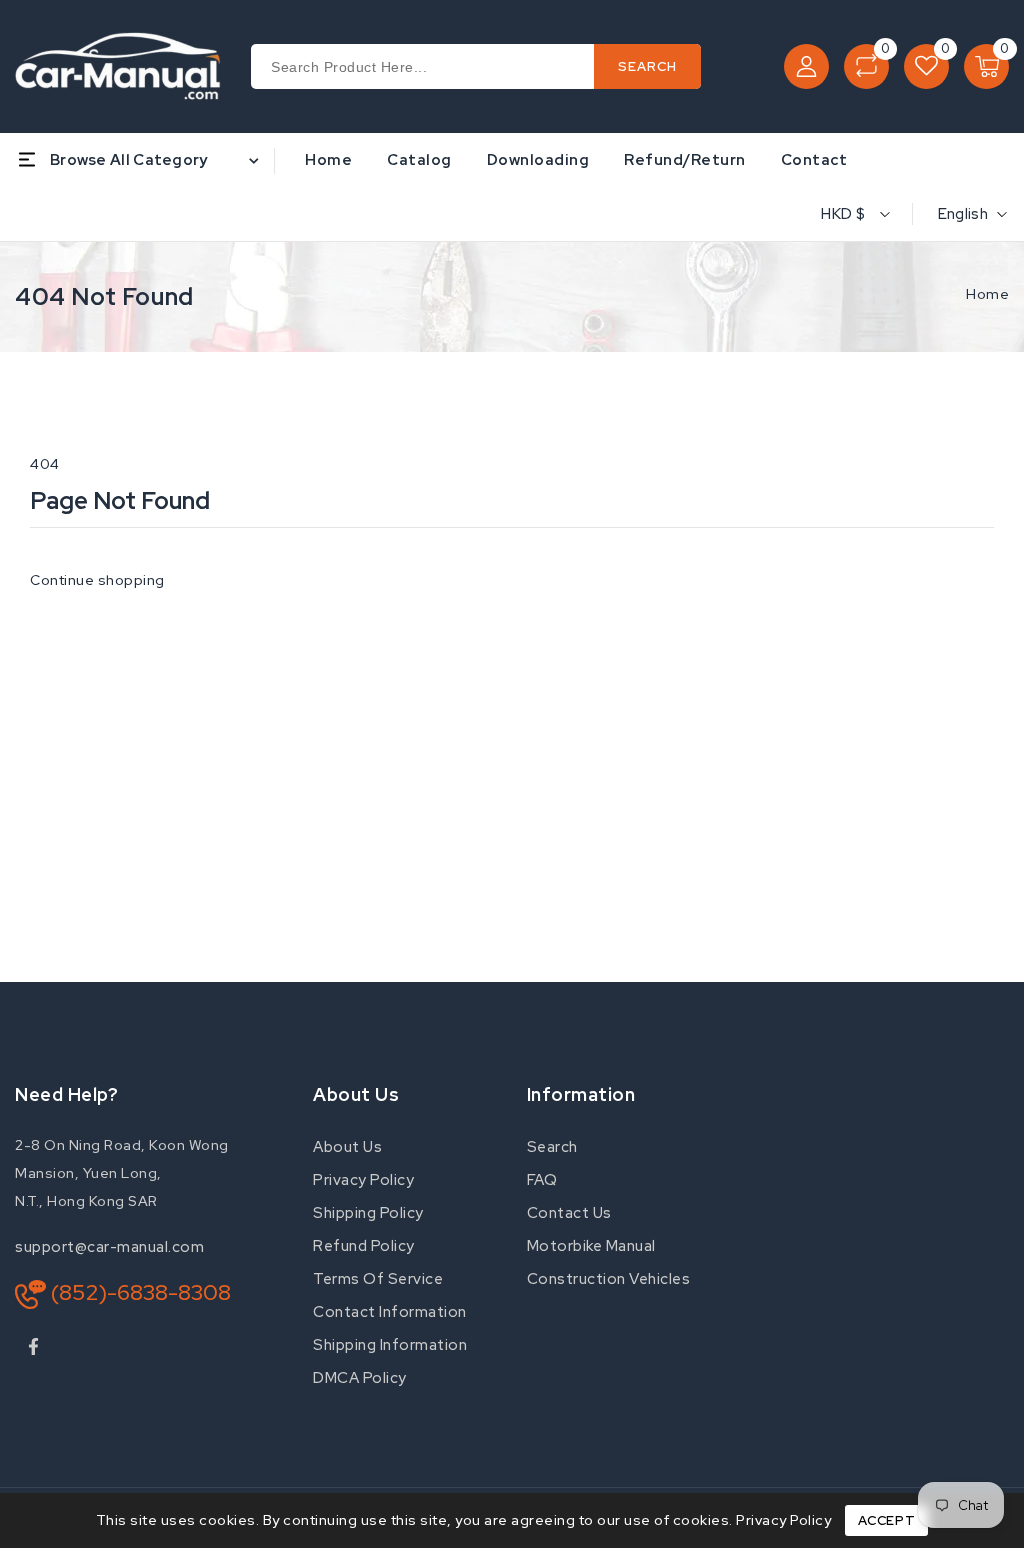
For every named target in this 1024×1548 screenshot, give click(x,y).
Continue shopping (97, 580)
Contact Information (390, 1312)
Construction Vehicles (609, 1279)
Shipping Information (390, 1345)
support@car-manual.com (109, 1247)
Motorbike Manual (591, 1246)
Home (987, 294)
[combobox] (476, 66)
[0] (866, 66)
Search (552, 1147)
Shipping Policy (368, 1213)
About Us (347, 1147)
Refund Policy (364, 1246)
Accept (887, 1520)
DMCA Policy (360, 1378)
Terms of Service (378, 1279)
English (963, 214)
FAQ (542, 1180)
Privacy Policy (363, 1180)
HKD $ (843, 214)
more (901, 160)
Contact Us (569, 1213)
